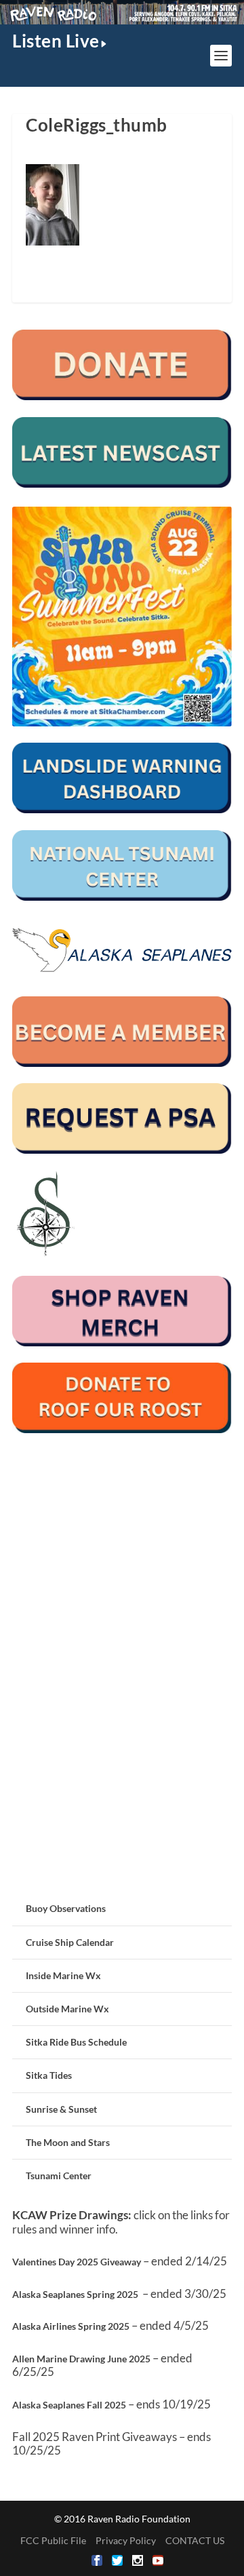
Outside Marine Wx (67, 2009)
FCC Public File (53, 2540)
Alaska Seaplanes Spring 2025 (75, 2294)
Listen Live (56, 41)
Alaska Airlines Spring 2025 (71, 2326)
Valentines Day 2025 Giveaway (77, 2262)
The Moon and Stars (68, 2142)
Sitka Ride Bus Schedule (76, 2042)
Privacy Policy (126, 2540)
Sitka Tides (49, 2075)
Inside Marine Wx (63, 1975)
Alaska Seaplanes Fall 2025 (69, 2405)
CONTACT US (195, 2540)
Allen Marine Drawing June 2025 (81, 2359)
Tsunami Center (59, 2175)
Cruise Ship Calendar (70, 1942)
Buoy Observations (66, 1908)
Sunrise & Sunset (61, 2109)
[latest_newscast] (122, 484)
